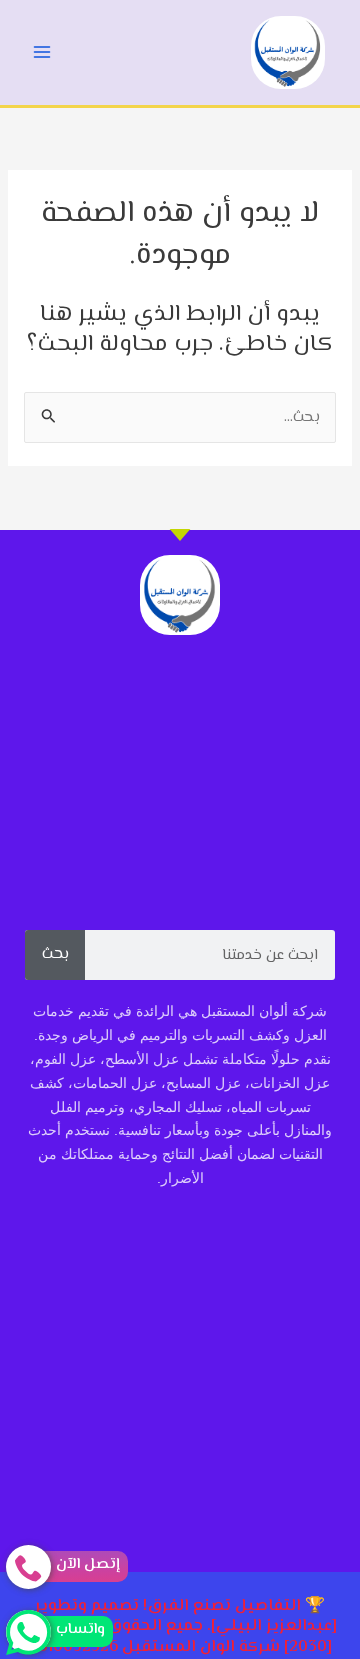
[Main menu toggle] (41, 52)
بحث (55, 954)
